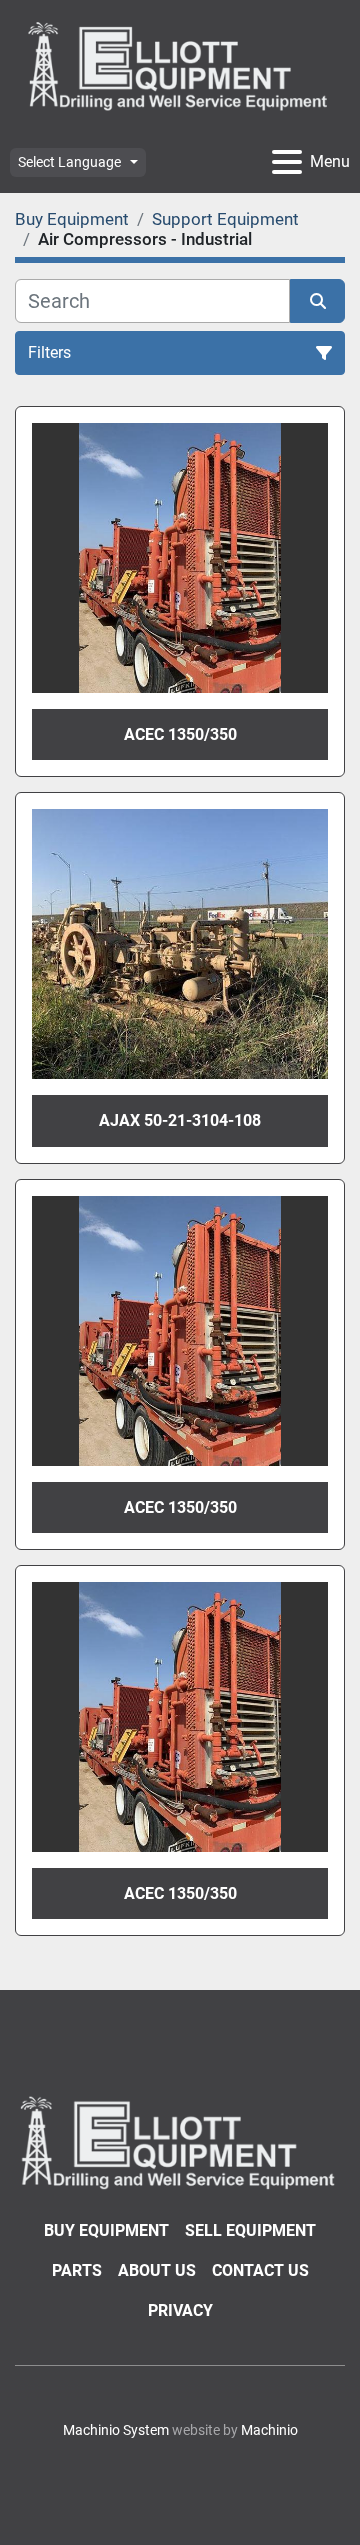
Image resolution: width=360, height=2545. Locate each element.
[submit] (317, 301)
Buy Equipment (106, 2230)
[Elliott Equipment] (180, 2141)
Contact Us (260, 2270)
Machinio (269, 2430)
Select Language (69, 162)
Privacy (180, 2310)
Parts (77, 2270)
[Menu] (287, 162)
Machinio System (116, 2430)
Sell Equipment (250, 2230)
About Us (157, 2270)
